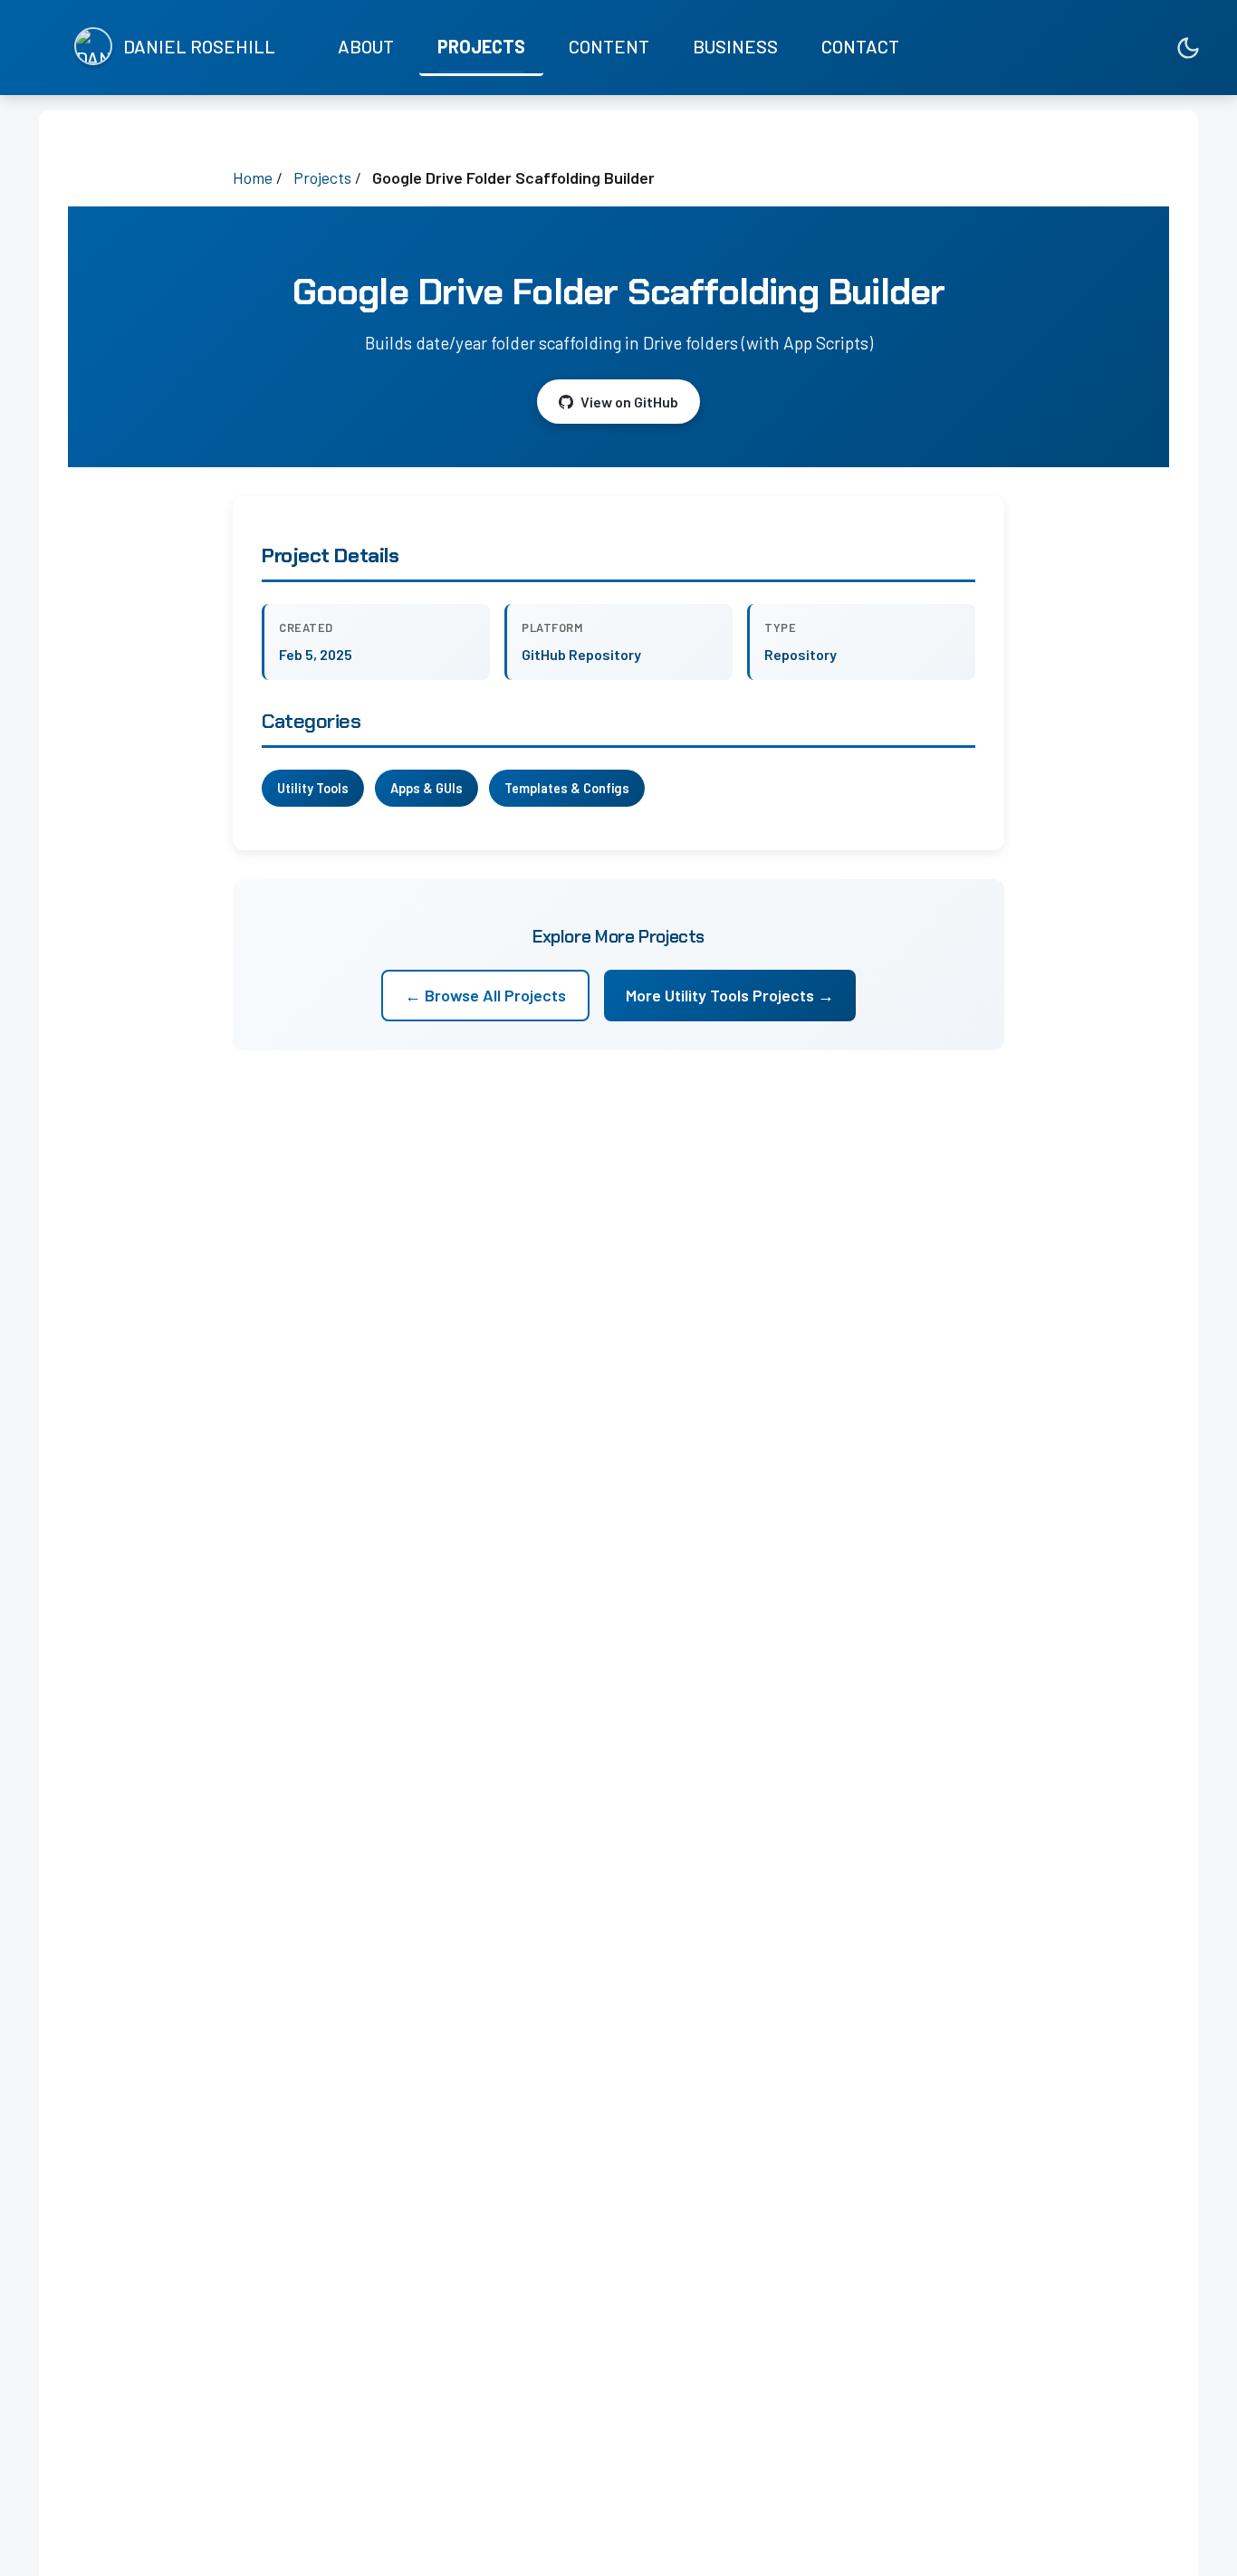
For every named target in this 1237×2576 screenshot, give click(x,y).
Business (735, 46)
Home (253, 177)
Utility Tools (313, 788)
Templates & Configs (567, 788)
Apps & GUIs (427, 788)
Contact (860, 46)
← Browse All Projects (485, 995)
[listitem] (1109, 48)
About (366, 46)
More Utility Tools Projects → (730, 995)
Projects (481, 46)
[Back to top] (1187, 2544)
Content (609, 46)
